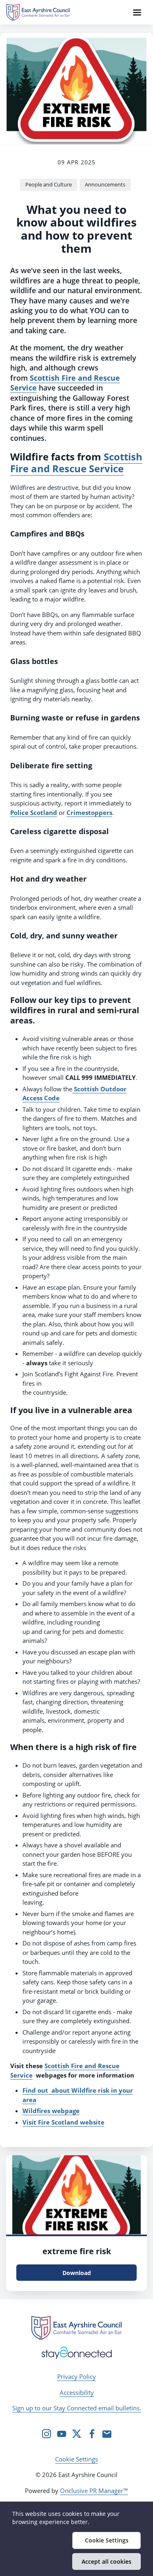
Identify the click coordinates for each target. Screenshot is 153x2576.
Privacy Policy (76, 2376)
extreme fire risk (77, 2251)
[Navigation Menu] (137, 12)
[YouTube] (62, 2434)
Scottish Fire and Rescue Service (65, 383)
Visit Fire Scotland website (63, 2122)
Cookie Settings (76, 2459)
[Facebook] (92, 2434)
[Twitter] (77, 2434)
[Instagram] (47, 2434)
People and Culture (49, 184)
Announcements (105, 184)
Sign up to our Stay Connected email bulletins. (77, 2408)
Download (77, 2273)
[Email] (107, 2434)
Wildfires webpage (51, 2111)
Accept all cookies (106, 2561)
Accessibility (77, 2392)
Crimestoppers (89, 812)
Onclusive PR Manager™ (94, 2491)
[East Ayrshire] (76, 2328)
